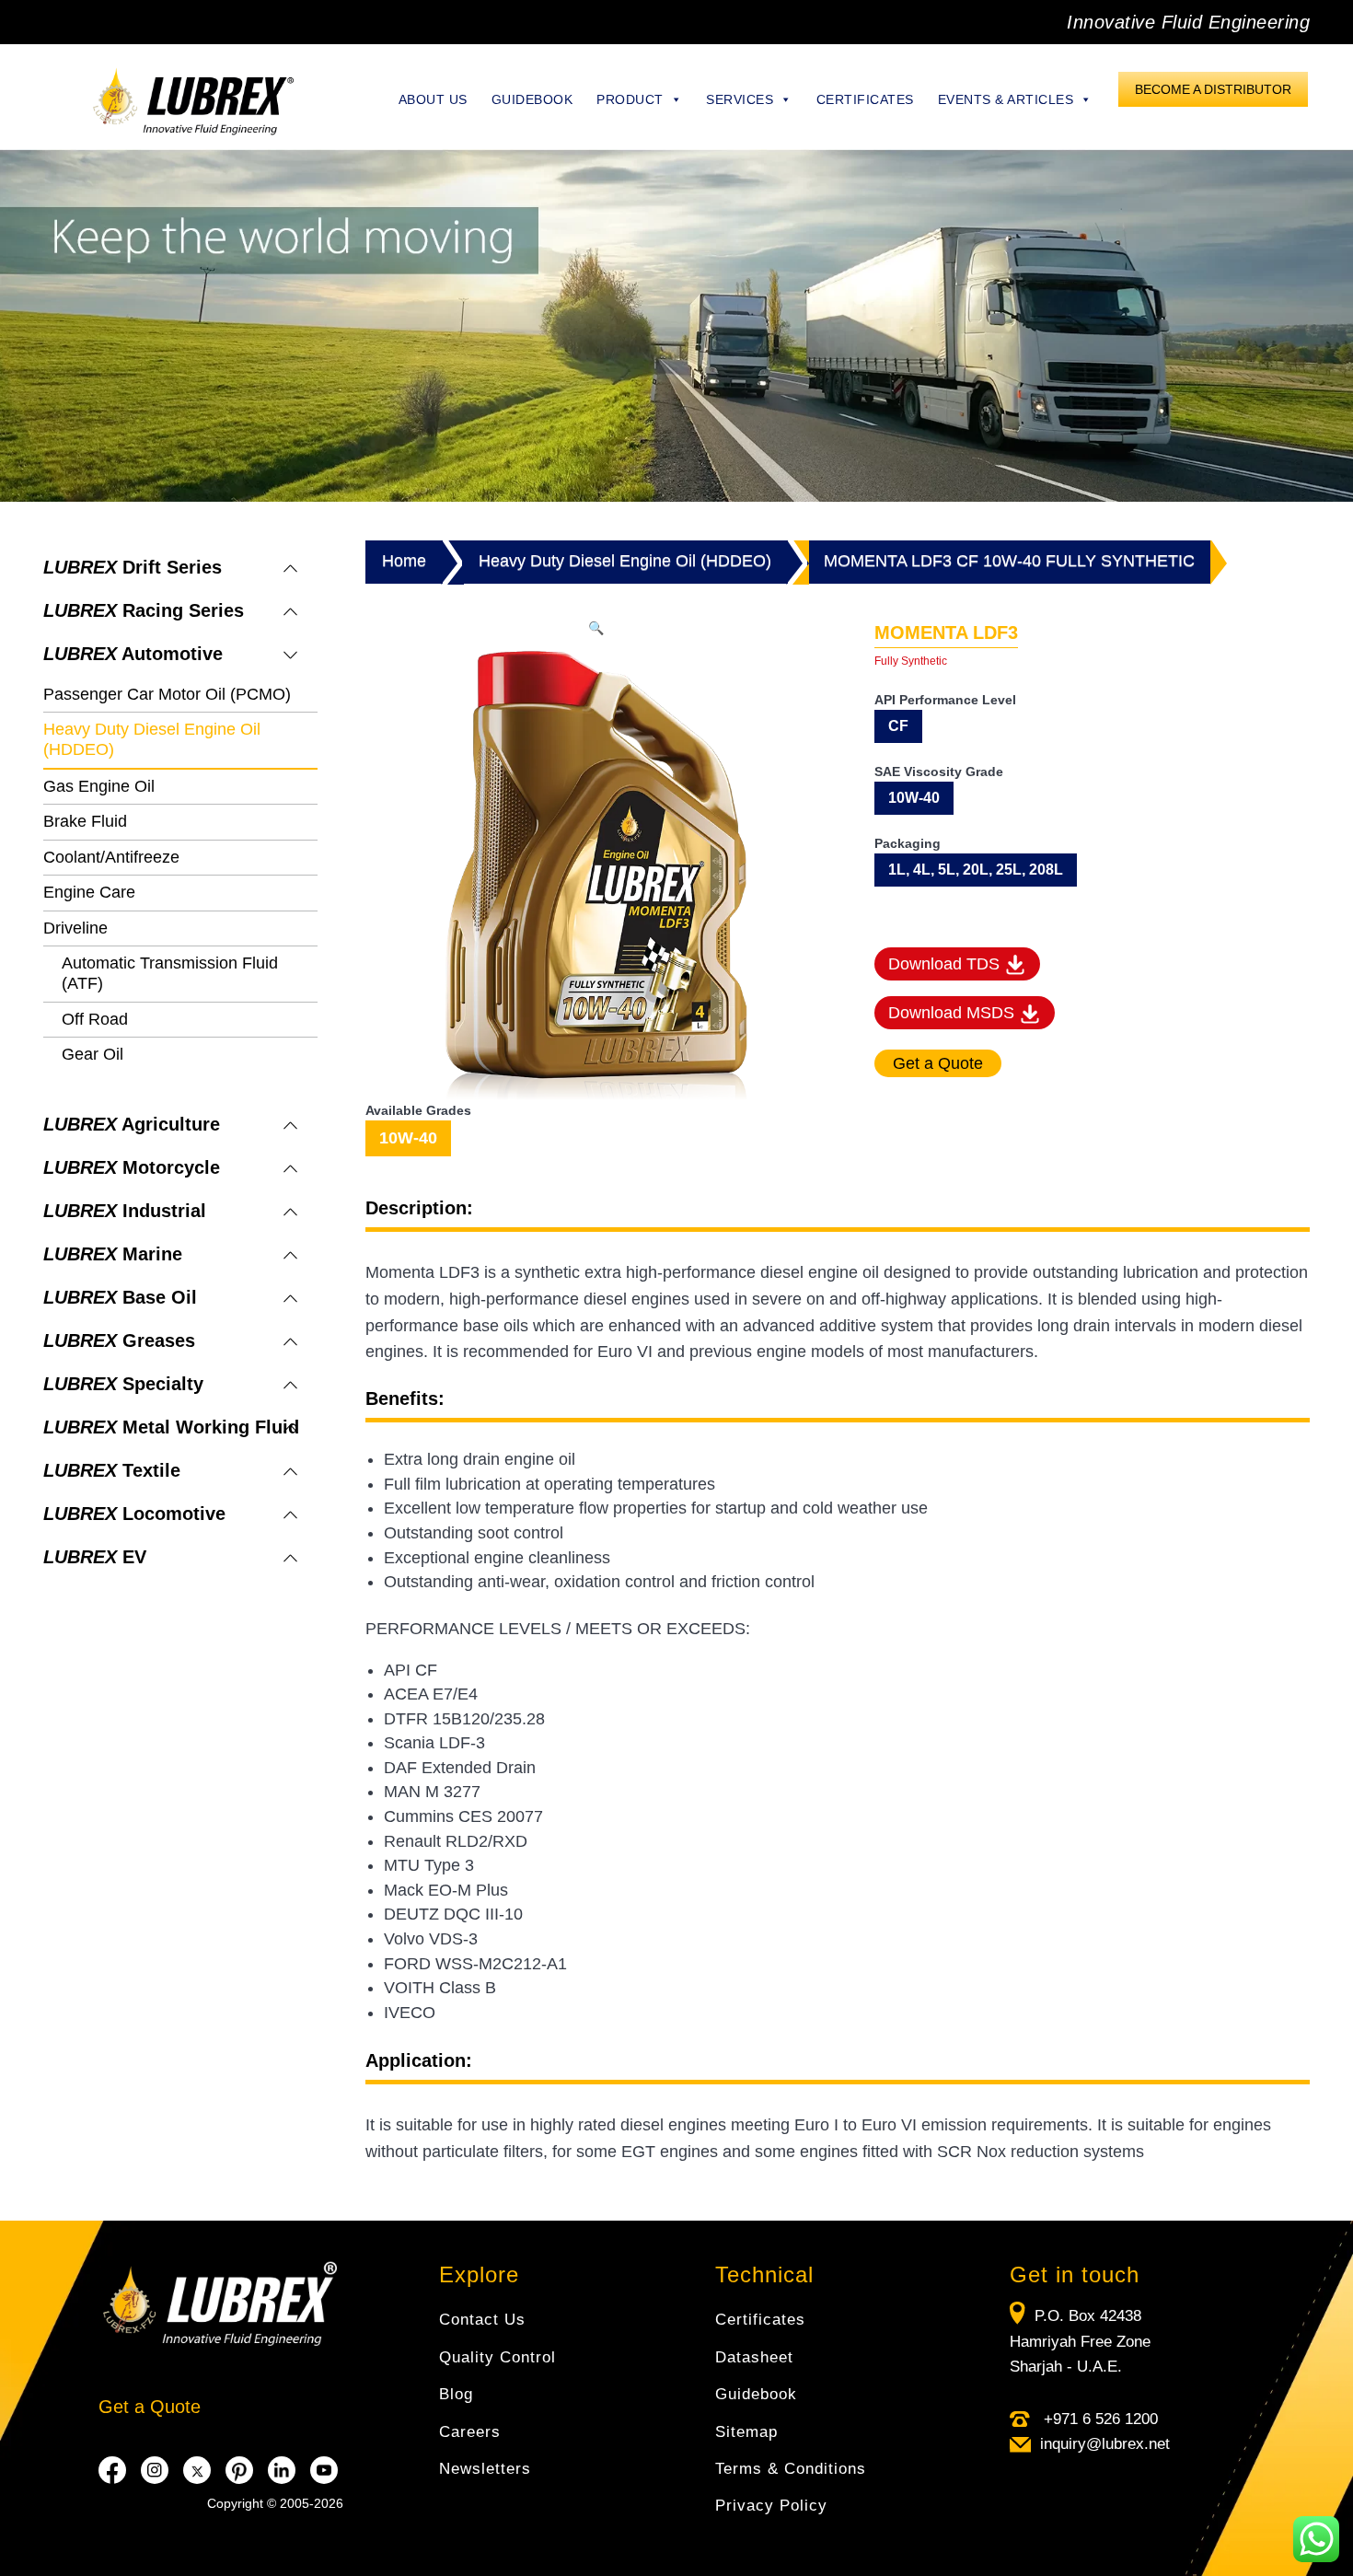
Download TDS (946, 964)
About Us (433, 99)
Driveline (75, 928)
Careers (470, 2432)
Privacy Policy (771, 2506)
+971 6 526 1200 (1099, 2419)
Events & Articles (1006, 99)
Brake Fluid (85, 821)
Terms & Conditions (791, 2469)
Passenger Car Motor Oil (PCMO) (167, 694)
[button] (596, 628)
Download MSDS (954, 1013)
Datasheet (754, 2357)
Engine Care (89, 892)
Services (740, 99)
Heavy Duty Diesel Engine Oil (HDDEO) (625, 561)
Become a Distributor (1213, 89)
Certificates (865, 99)
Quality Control (497, 2357)
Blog (456, 2394)
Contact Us (482, 2320)
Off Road (95, 1019)
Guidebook (532, 99)
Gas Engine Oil (99, 786)
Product (630, 99)
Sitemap (746, 2432)
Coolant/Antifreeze (111, 857)
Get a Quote (150, 2407)
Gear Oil (93, 1054)
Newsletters (485, 2469)
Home (404, 561)
